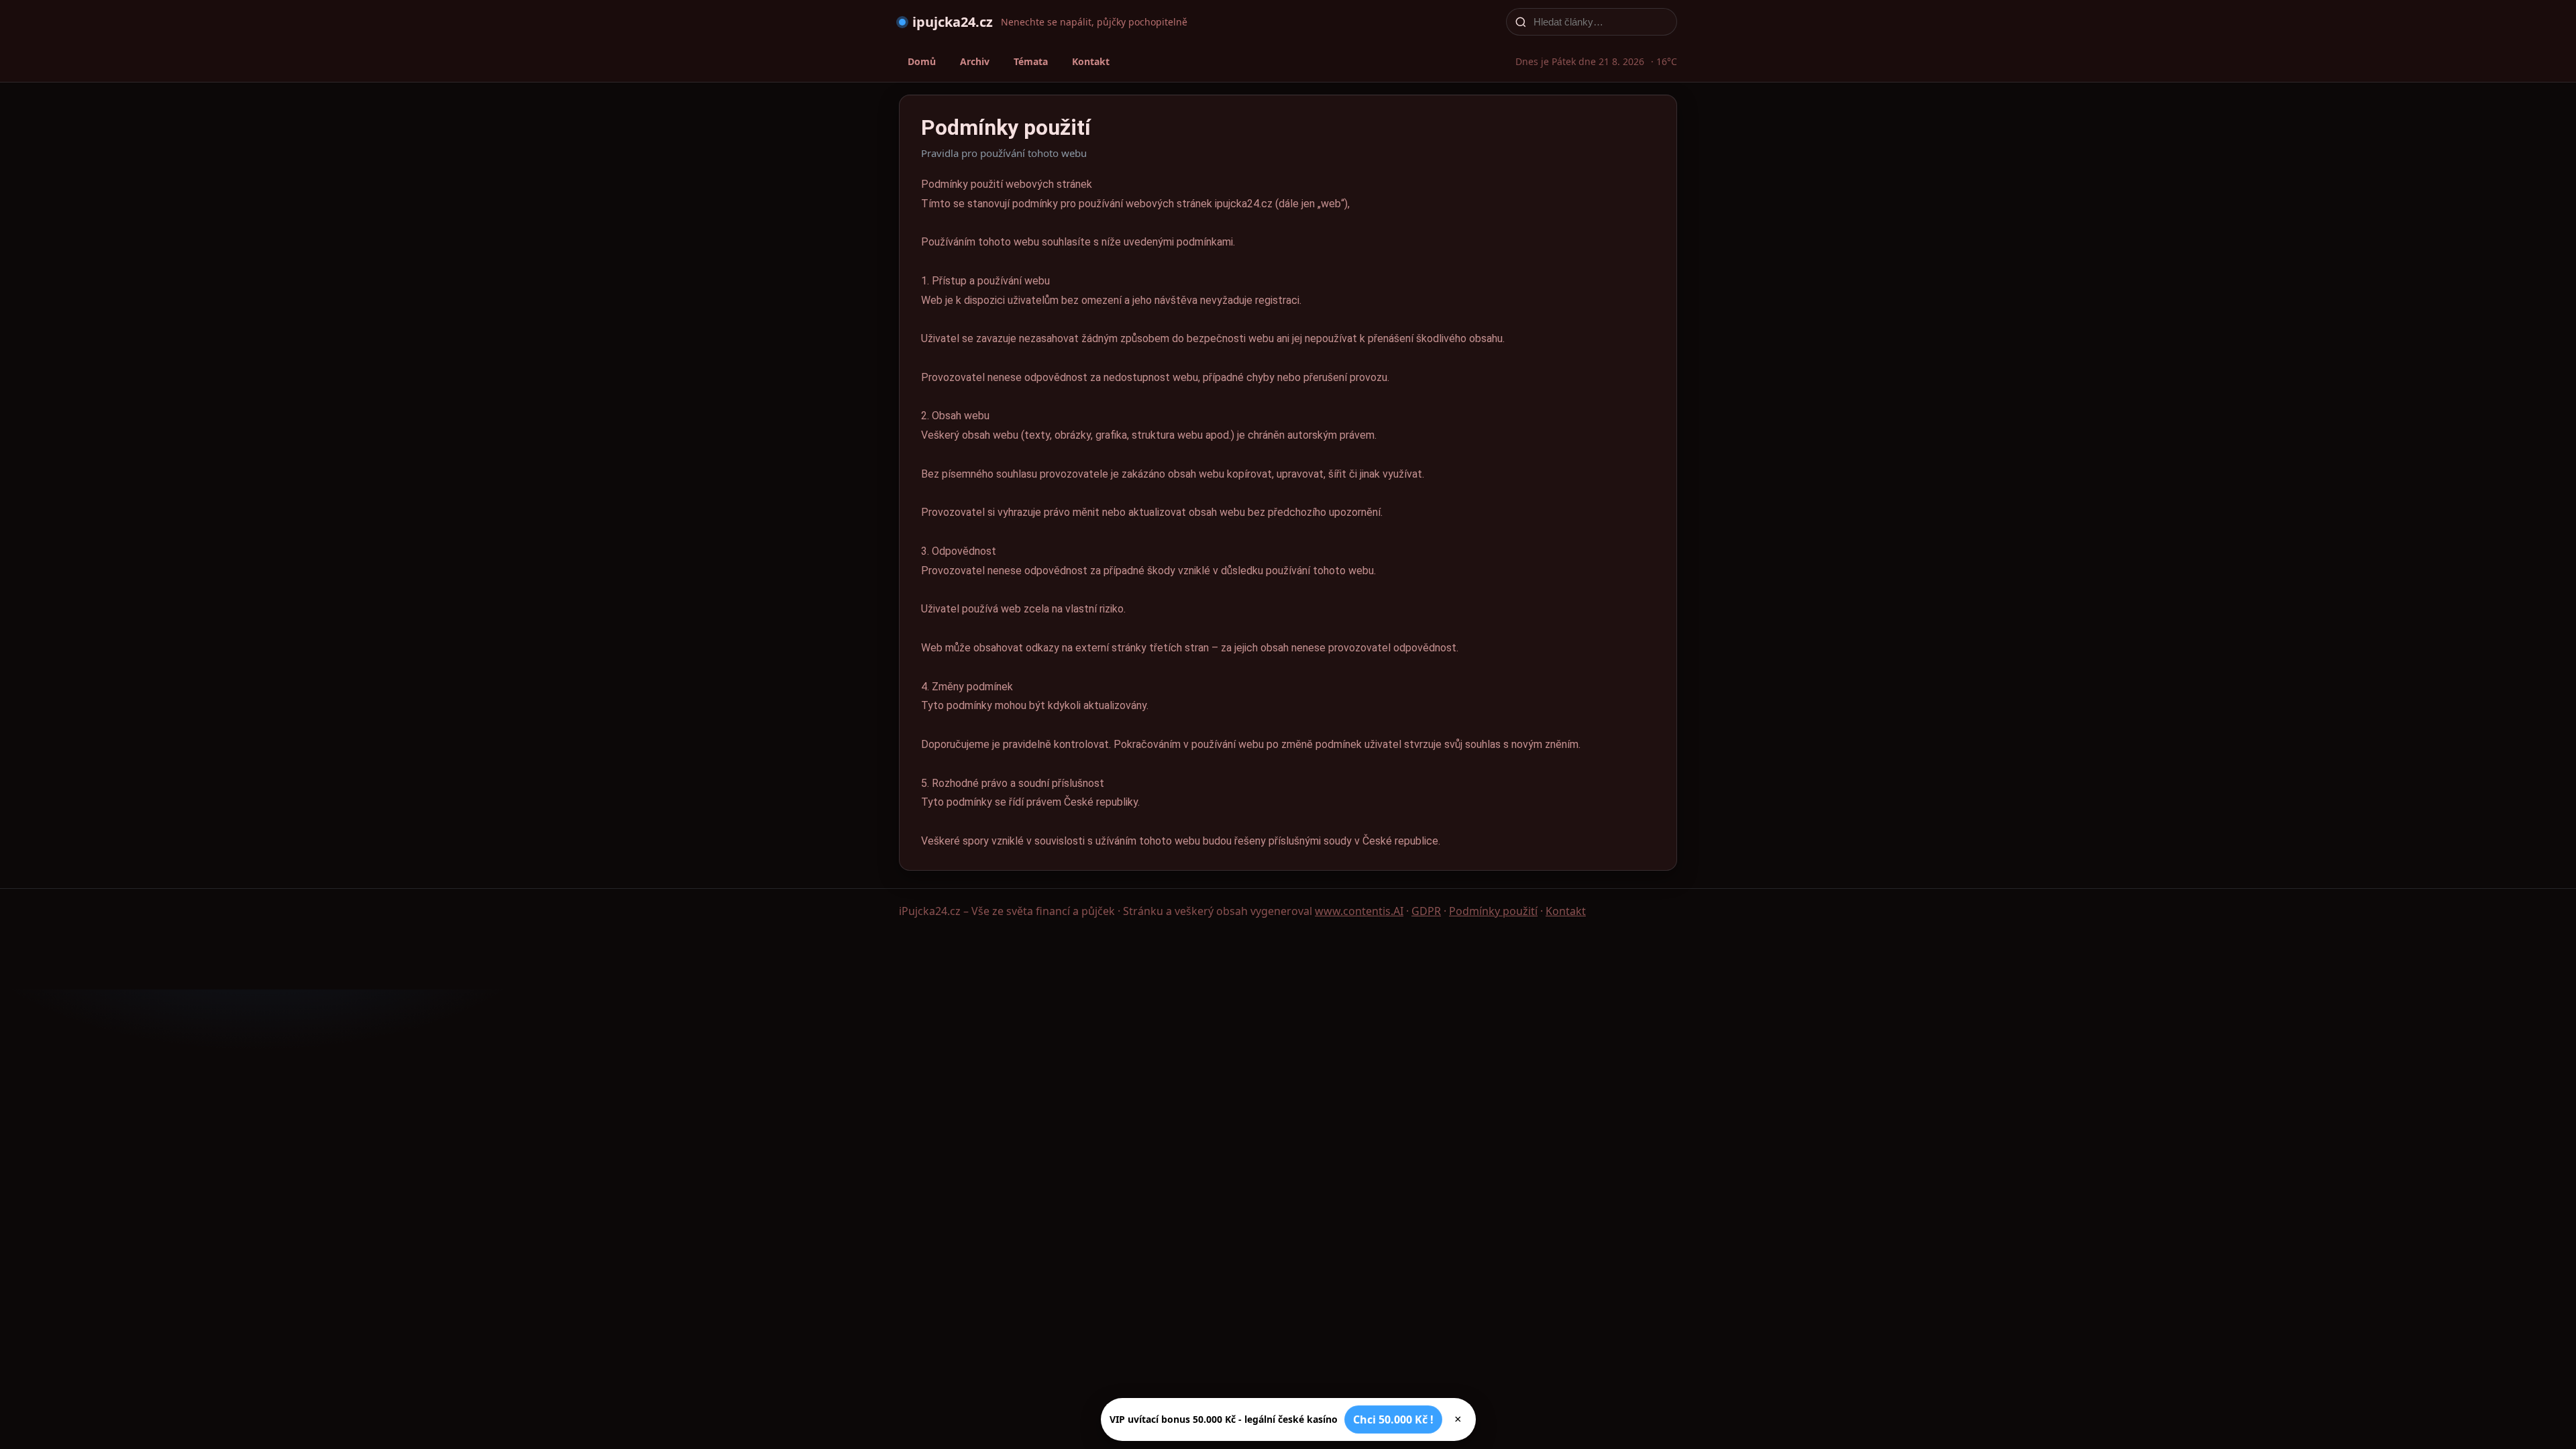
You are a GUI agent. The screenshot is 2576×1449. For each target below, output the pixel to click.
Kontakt (1091, 61)
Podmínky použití (1493, 911)
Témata (1031, 61)
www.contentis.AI (1359, 911)
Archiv (975, 61)
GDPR (1426, 911)
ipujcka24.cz (953, 22)
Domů (922, 61)
